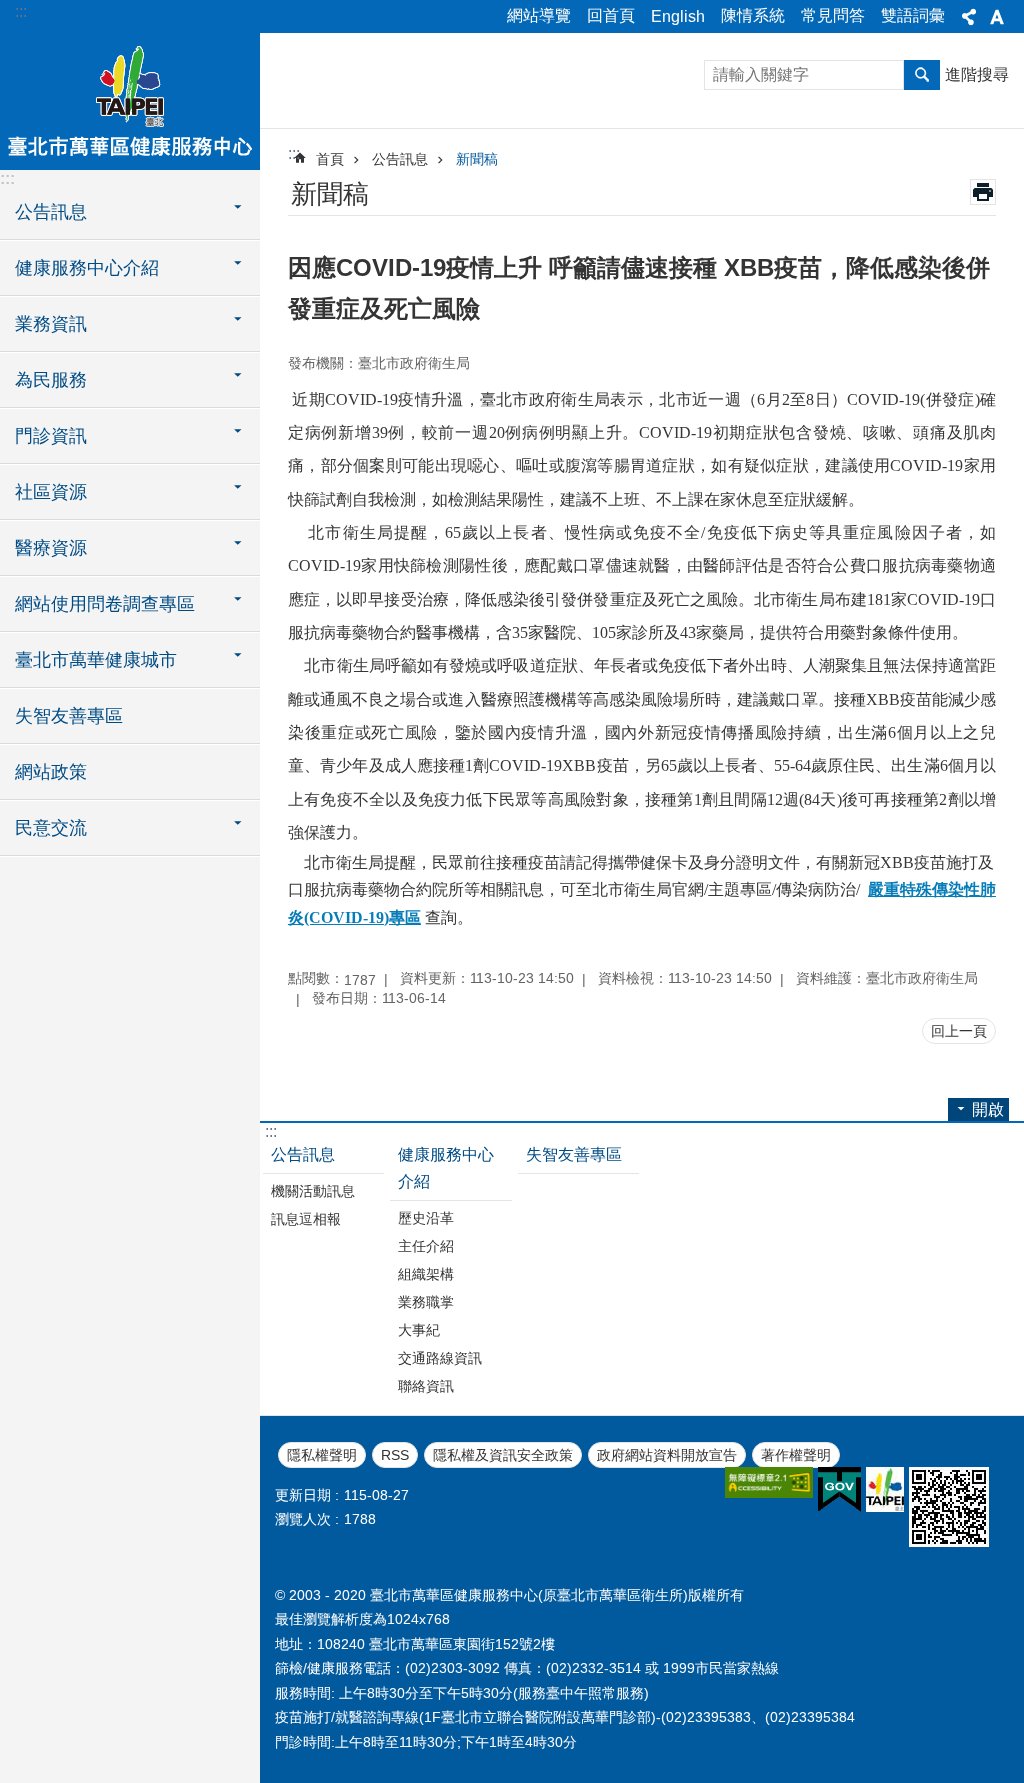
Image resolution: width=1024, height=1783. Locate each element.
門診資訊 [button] (51, 436)
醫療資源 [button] (51, 548)
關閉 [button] (969, 17)
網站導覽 (539, 15)
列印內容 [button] (983, 192)
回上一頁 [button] (959, 1031)
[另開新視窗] (769, 1482)
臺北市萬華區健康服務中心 (130, 100)
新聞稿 (477, 159)
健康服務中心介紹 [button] (87, 268)
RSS (395, 1455)
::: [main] (294, 153)
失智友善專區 (69, 716)
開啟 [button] (988, 1109)
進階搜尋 (977, 74)
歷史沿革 (426, 1218)
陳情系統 (753, 15)
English (678, 16)
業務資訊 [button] (51, 324)
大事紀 (419, 1330)
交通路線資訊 (440, 1358)
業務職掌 (426, 1302)
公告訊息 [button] (51, 212)
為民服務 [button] (51, 380)
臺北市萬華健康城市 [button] (96, 660)
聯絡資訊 (426, 1386)
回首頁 (611, 15)
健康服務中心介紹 (446, 1168)
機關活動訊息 (313, 1191)
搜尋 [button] (922, 75)
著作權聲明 (796, 1455)
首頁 (330, 159)
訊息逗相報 (306, 1219)
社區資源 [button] (51, 492)
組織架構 (426, 1274)
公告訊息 (400, 159)
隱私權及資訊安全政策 (503, 1455)
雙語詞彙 (913, 15)
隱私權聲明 (322, 1455)
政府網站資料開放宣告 (667, 1455)
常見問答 (833, 15)
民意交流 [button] (51, 828)
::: (21, 11)
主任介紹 (426, 1246)
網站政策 (51, 772)
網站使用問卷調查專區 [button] (105, 604)
